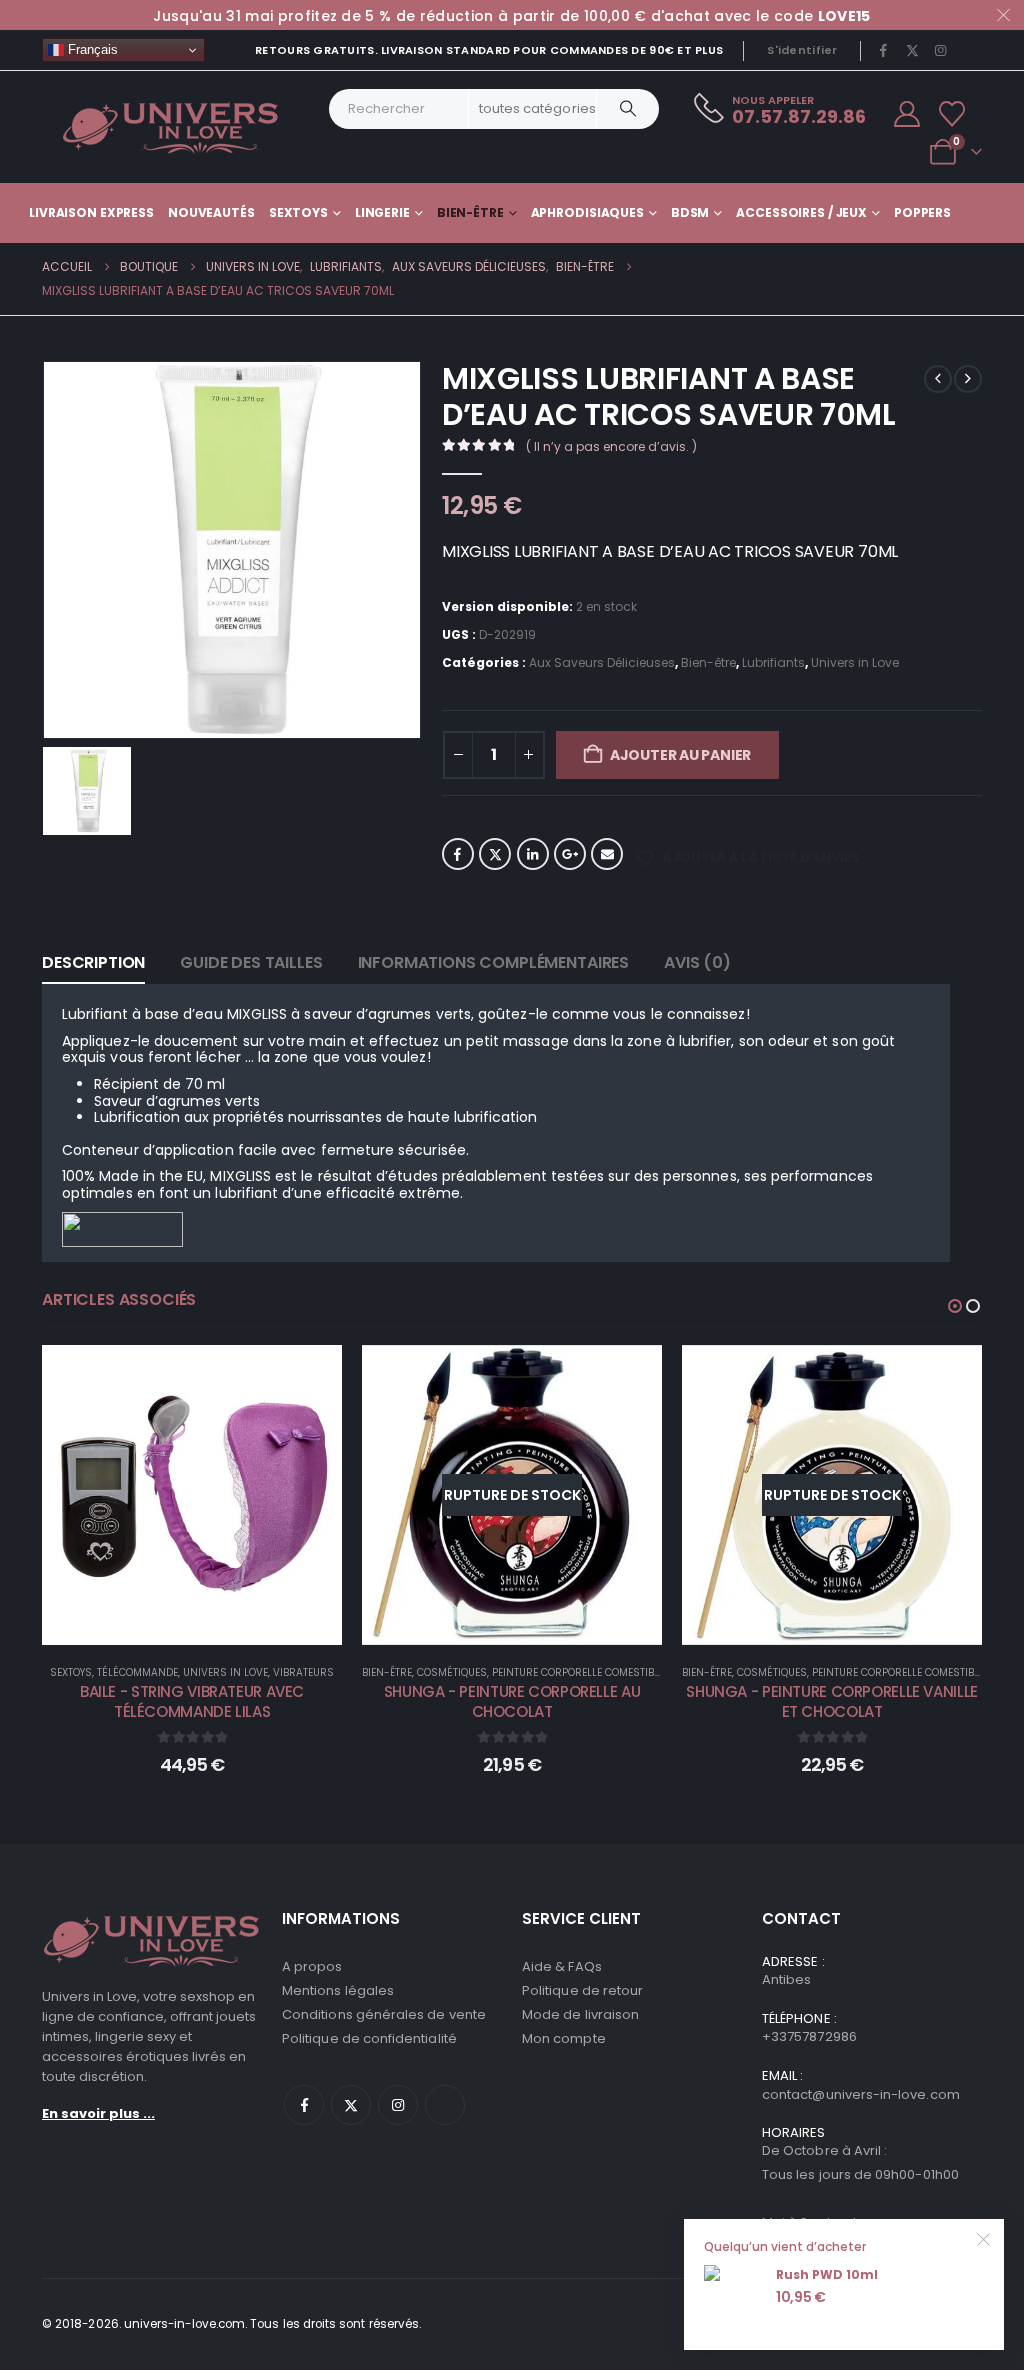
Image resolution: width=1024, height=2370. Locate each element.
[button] (955, 1306)
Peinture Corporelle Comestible (578, 1672)
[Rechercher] (628, 109)
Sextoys (298, 212)
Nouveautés (211, 212)
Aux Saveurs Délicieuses (602, 662)
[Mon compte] (907, 114)
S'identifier (802, 50)
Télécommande (137, 1672)
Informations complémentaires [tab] (494, 962)
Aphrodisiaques (587, 212)
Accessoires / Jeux (801, 212)
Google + (570, 854)
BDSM (690, 212)
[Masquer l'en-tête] (171, 127)
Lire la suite (526, 1624)
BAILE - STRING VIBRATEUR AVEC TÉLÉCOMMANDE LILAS (192, 1701)
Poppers (922, 212)
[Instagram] (941, 50)
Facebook (458, 854)
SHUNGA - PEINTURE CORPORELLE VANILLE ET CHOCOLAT (832, 1701)
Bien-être (470, 212)
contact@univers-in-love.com (861, 2094)
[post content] (192, 1495)
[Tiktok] (969, 50)
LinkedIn (533, 854)
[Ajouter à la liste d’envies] (312, 1375)
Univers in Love (855, 662)
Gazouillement (495, 854)
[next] (968, 379)
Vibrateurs (303, 1672)
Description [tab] (93, 962)
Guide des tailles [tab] (251, 962)
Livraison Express (91, 212)
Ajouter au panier (680, 755)
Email (607, 854)
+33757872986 (809, 2036)
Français (91, 49)
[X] (912, 50)
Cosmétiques (452, 1672)
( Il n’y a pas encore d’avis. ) (611, 446)
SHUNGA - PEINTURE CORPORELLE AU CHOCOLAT (512, 1701)
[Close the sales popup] (984, 2239)
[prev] (938, 379)
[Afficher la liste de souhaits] (952, 114)
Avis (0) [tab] (697, 962)
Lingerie (382, 212)
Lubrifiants (773, 662)
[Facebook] (884, 50)
